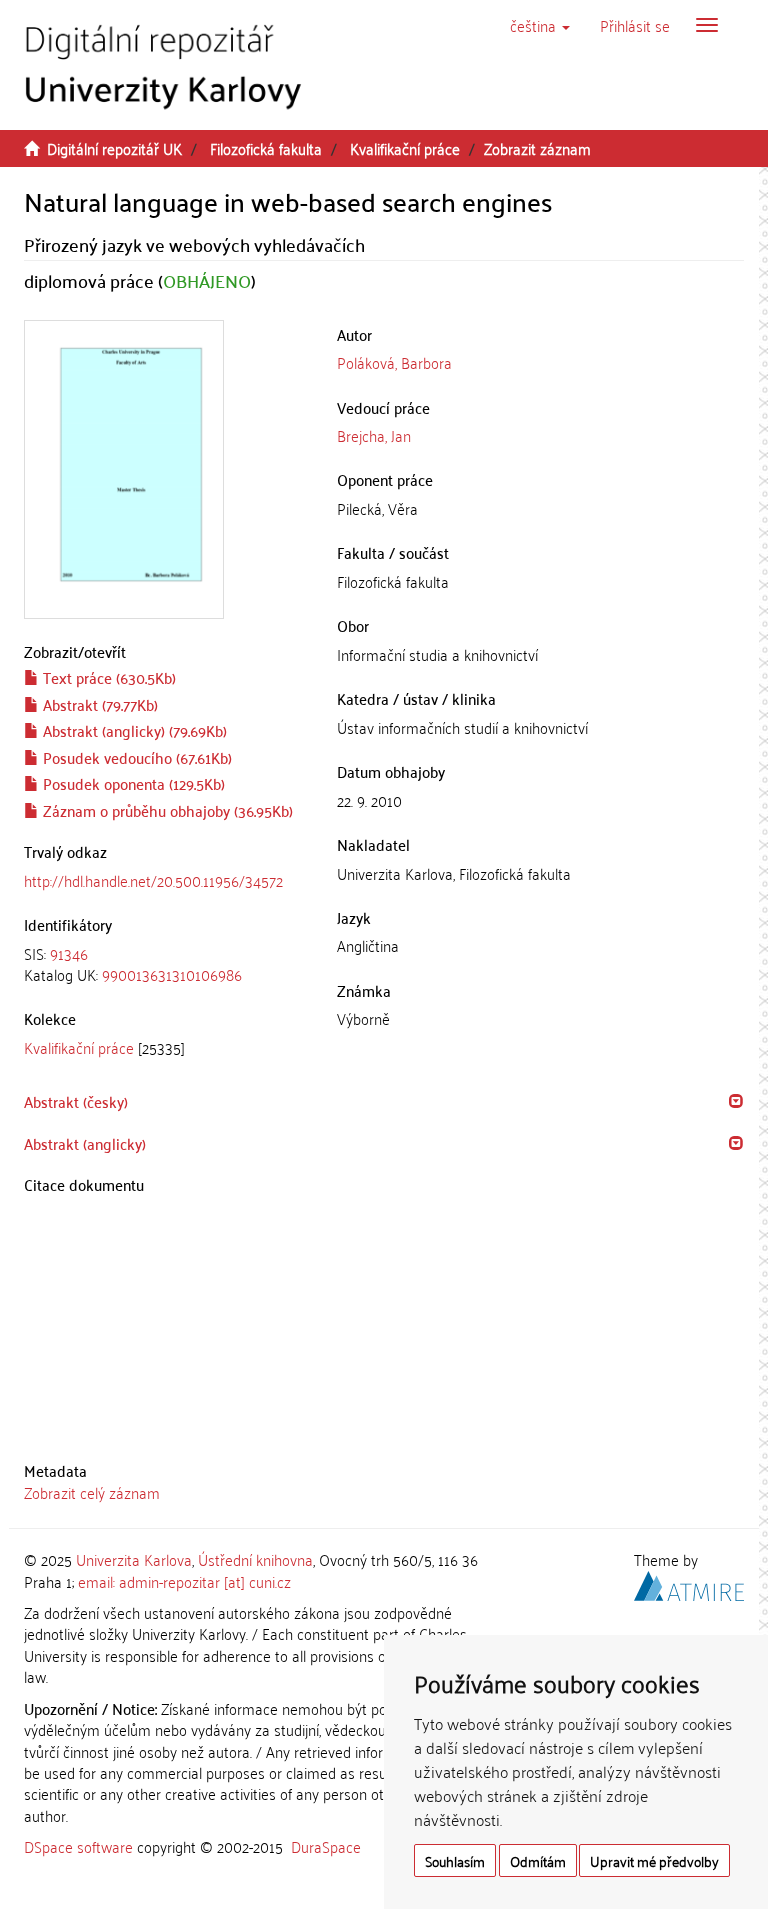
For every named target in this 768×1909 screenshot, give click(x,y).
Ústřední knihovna (255, 1559)
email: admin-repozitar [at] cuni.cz (184, 1581)
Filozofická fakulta (266, 148)
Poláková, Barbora (394, 362)
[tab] (165, 964)
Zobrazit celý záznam (92, 1492)
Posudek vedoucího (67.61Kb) (135, 757)
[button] (540, 25)
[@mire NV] (689, 1582)
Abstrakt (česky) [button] (76, 1101)
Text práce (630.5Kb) (107, 677)
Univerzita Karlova (134, 1559)
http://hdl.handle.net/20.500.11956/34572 (153, 880)
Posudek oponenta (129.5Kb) (132, 783)
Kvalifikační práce (405, 148)
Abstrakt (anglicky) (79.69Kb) (133, 730)
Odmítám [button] (538, 1860)
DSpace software (78, 1846)
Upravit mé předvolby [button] (654, 1860)
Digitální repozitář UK (114, 148)
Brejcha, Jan (374, 435)
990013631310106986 (172, 974)
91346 (69, 953)
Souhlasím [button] (455, 1860)
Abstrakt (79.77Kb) (98, 704)
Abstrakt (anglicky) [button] (85, 1143)
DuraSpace (326, 1846)
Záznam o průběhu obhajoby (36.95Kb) (166, 810)
